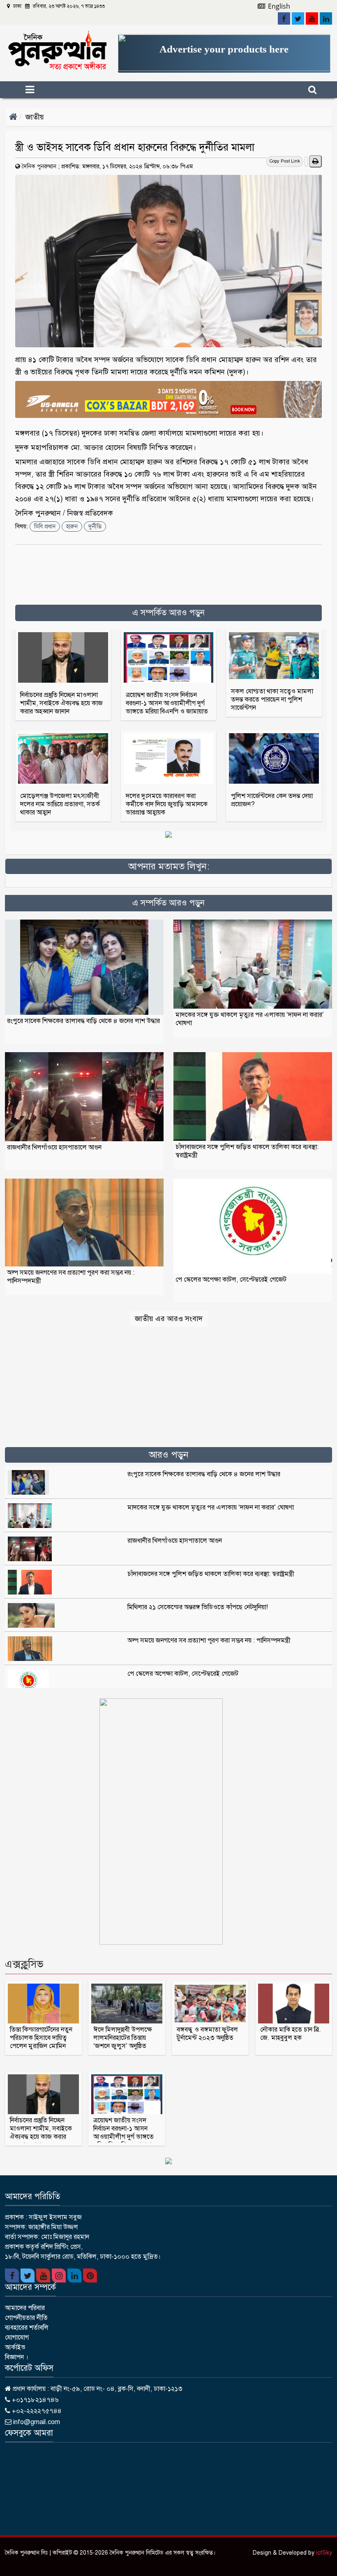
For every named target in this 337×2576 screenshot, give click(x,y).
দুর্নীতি (95, 526)
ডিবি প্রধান (45, 526)
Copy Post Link (285, 161)
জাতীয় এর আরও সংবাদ (169, 1319)
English (278, 6)
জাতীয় (35, 117)
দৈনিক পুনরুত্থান (39, 166)
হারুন (72, 526)
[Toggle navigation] (44, 90)
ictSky (324, 2553)
